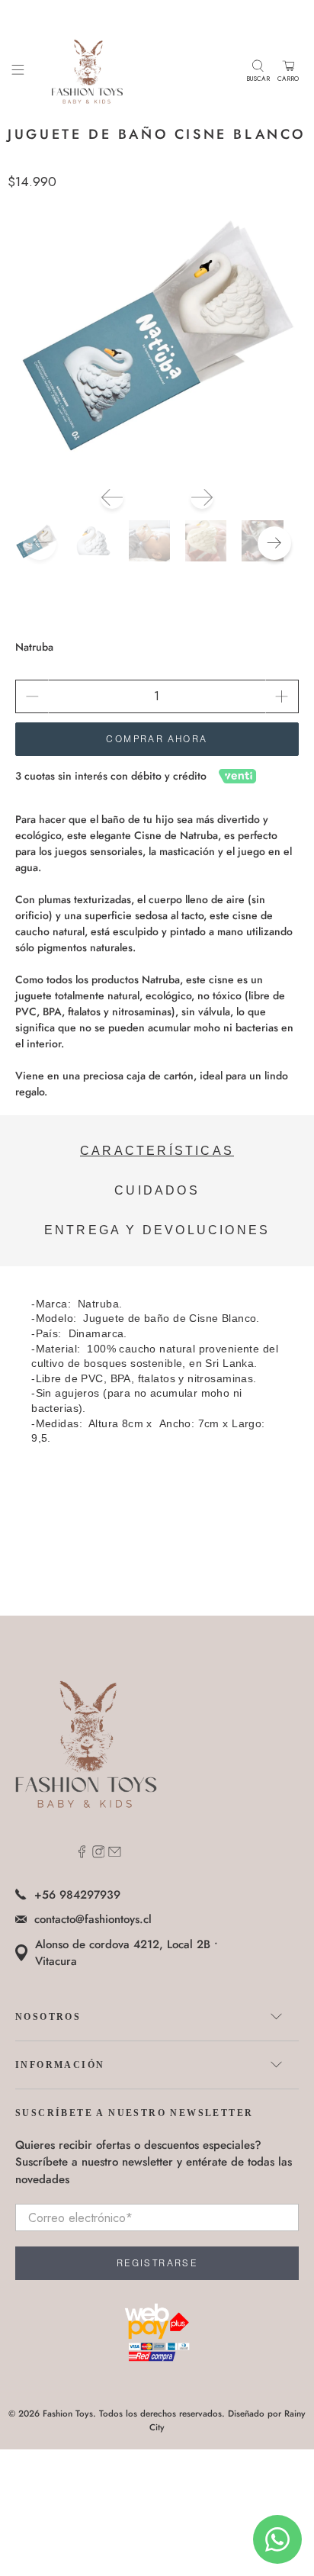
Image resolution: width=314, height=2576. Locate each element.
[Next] (202, 497)
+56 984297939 (77, 1895)
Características (157, 1151)
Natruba (34, 647)
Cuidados (157, 1190)
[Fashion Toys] (135, 71)
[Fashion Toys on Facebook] (82, 1854)
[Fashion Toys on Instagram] (99, 1854)
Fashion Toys (68, 2414)
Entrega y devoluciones (157, 1230)
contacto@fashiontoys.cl (93, 1919)
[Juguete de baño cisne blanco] (157, 332)
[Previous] (112, 497)
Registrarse (157, 2263)
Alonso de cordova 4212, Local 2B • (127, 1953)
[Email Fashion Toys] (115, 1854)
